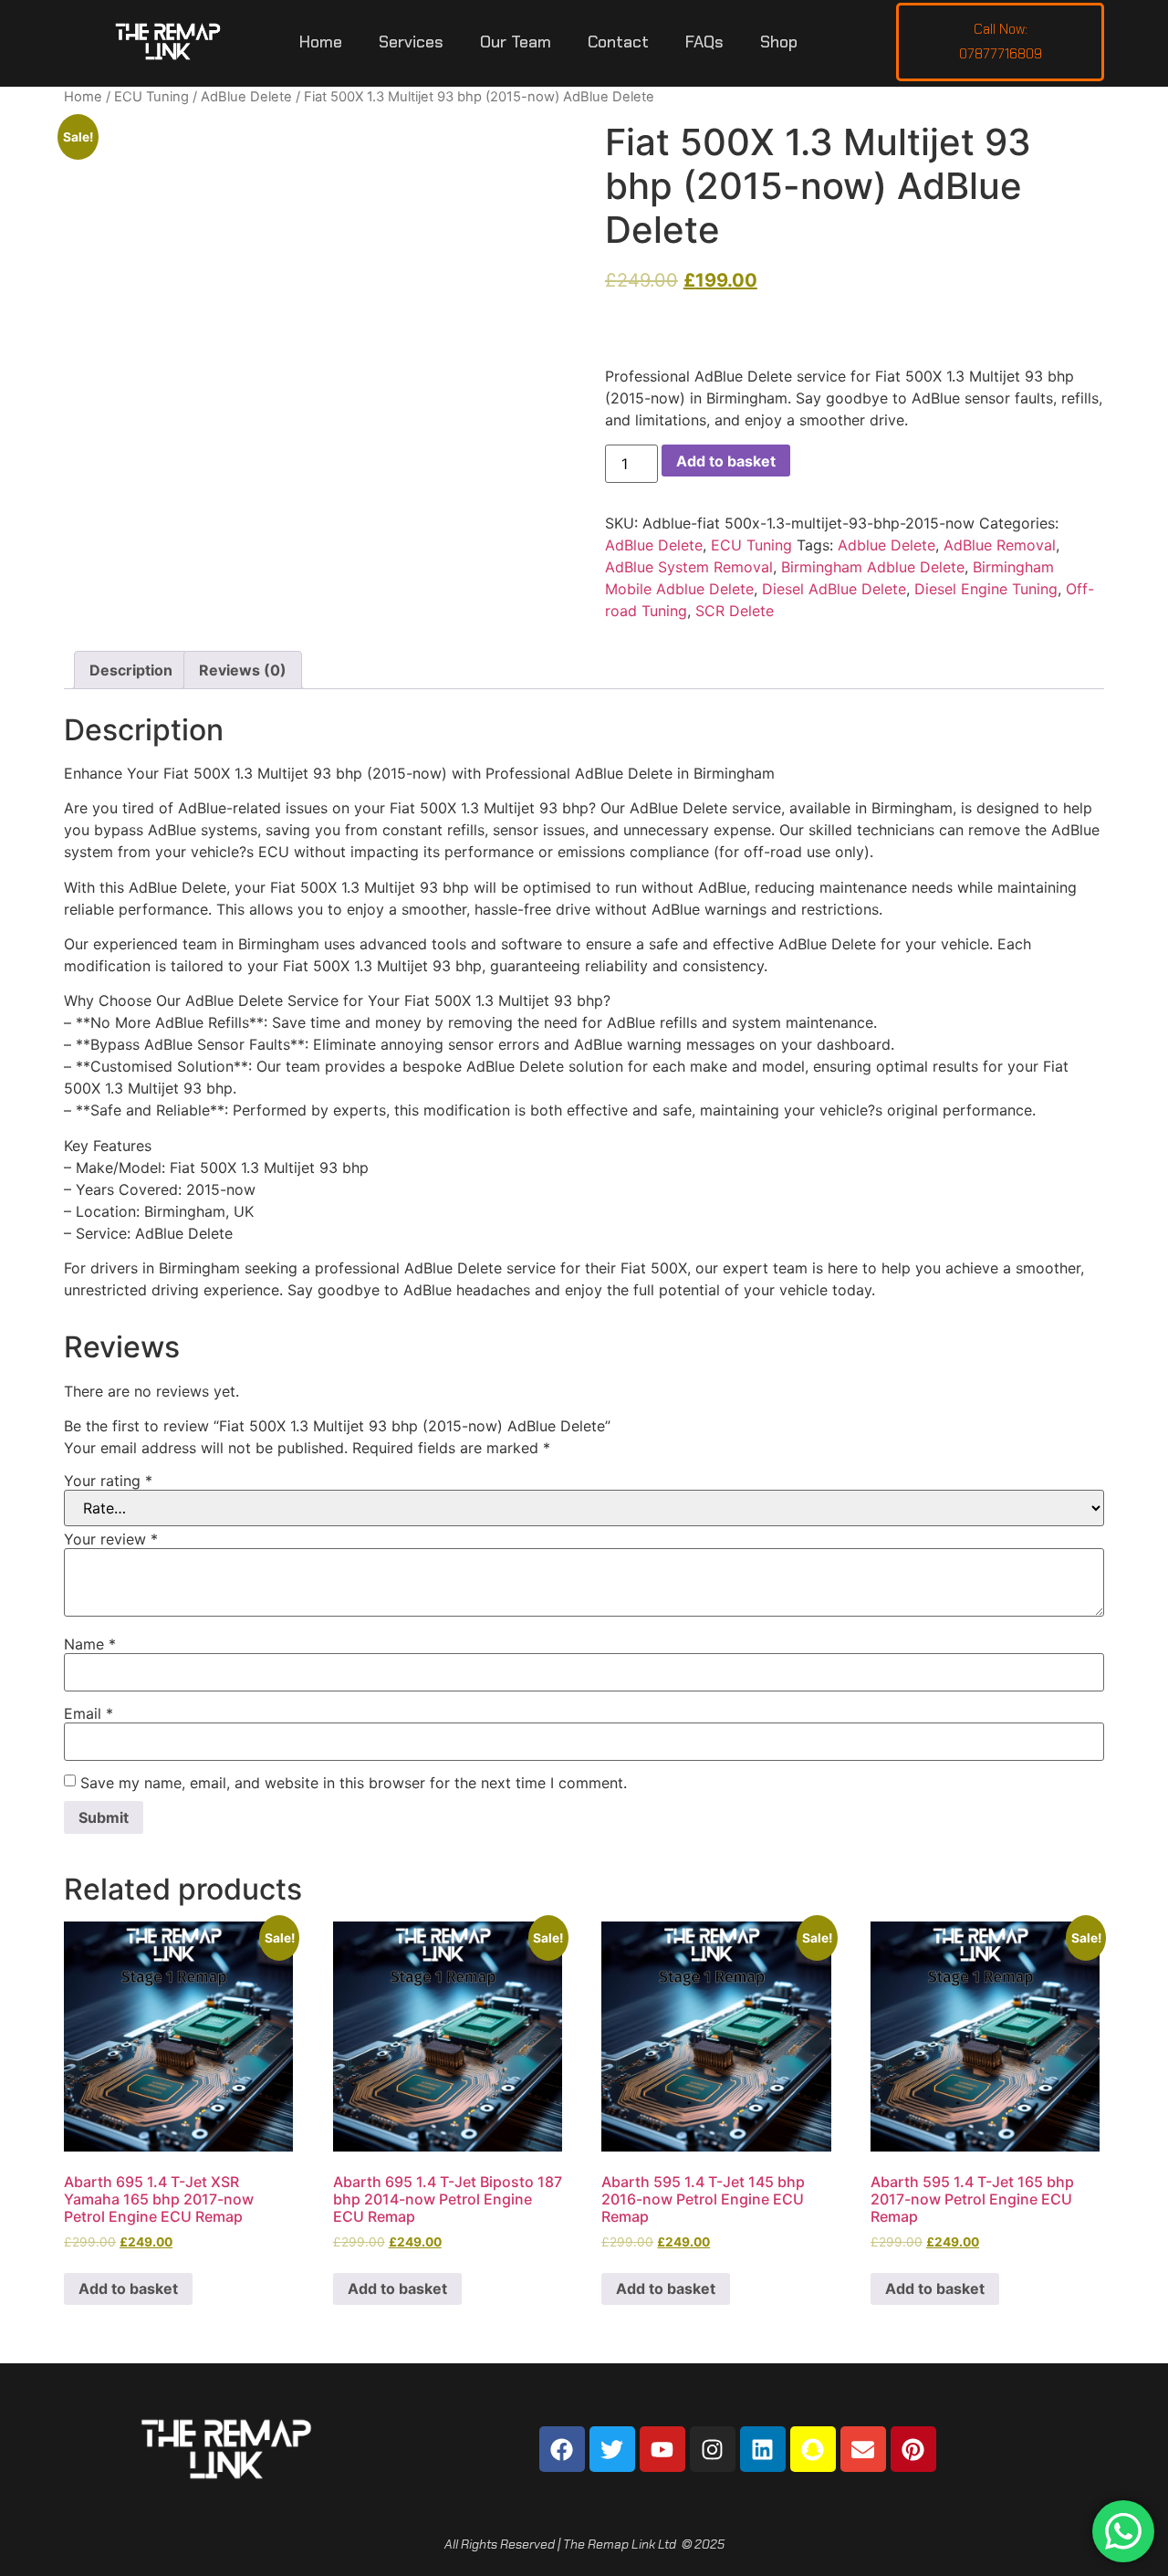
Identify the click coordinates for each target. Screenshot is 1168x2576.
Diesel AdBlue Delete (834, 589)
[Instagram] (713, 2449)
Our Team (516, 42)
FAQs (704, 42)
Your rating (108, 1481)
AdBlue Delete (246, 97)
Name (90, 1644)
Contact (618, 42)
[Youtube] (662, 2449)
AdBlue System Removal (689, 567)
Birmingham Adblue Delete (873, 567)
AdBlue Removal (1000, 545)
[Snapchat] (813, 2449)
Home (321, 42)
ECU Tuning (151, 97)
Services (411, 42)
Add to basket (726, 461)
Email (89, 1713)
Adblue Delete (886, 545)
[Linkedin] (763, 2449)
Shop (779, 42)
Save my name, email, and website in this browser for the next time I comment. (354, 1783)
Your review (111, 1539)
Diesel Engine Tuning (986, 589)
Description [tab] (131, 670)
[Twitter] (612, 2449)
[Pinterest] (913, 2449)
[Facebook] (562, 2449)
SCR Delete (735, 611)
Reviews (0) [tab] (243, 670)
